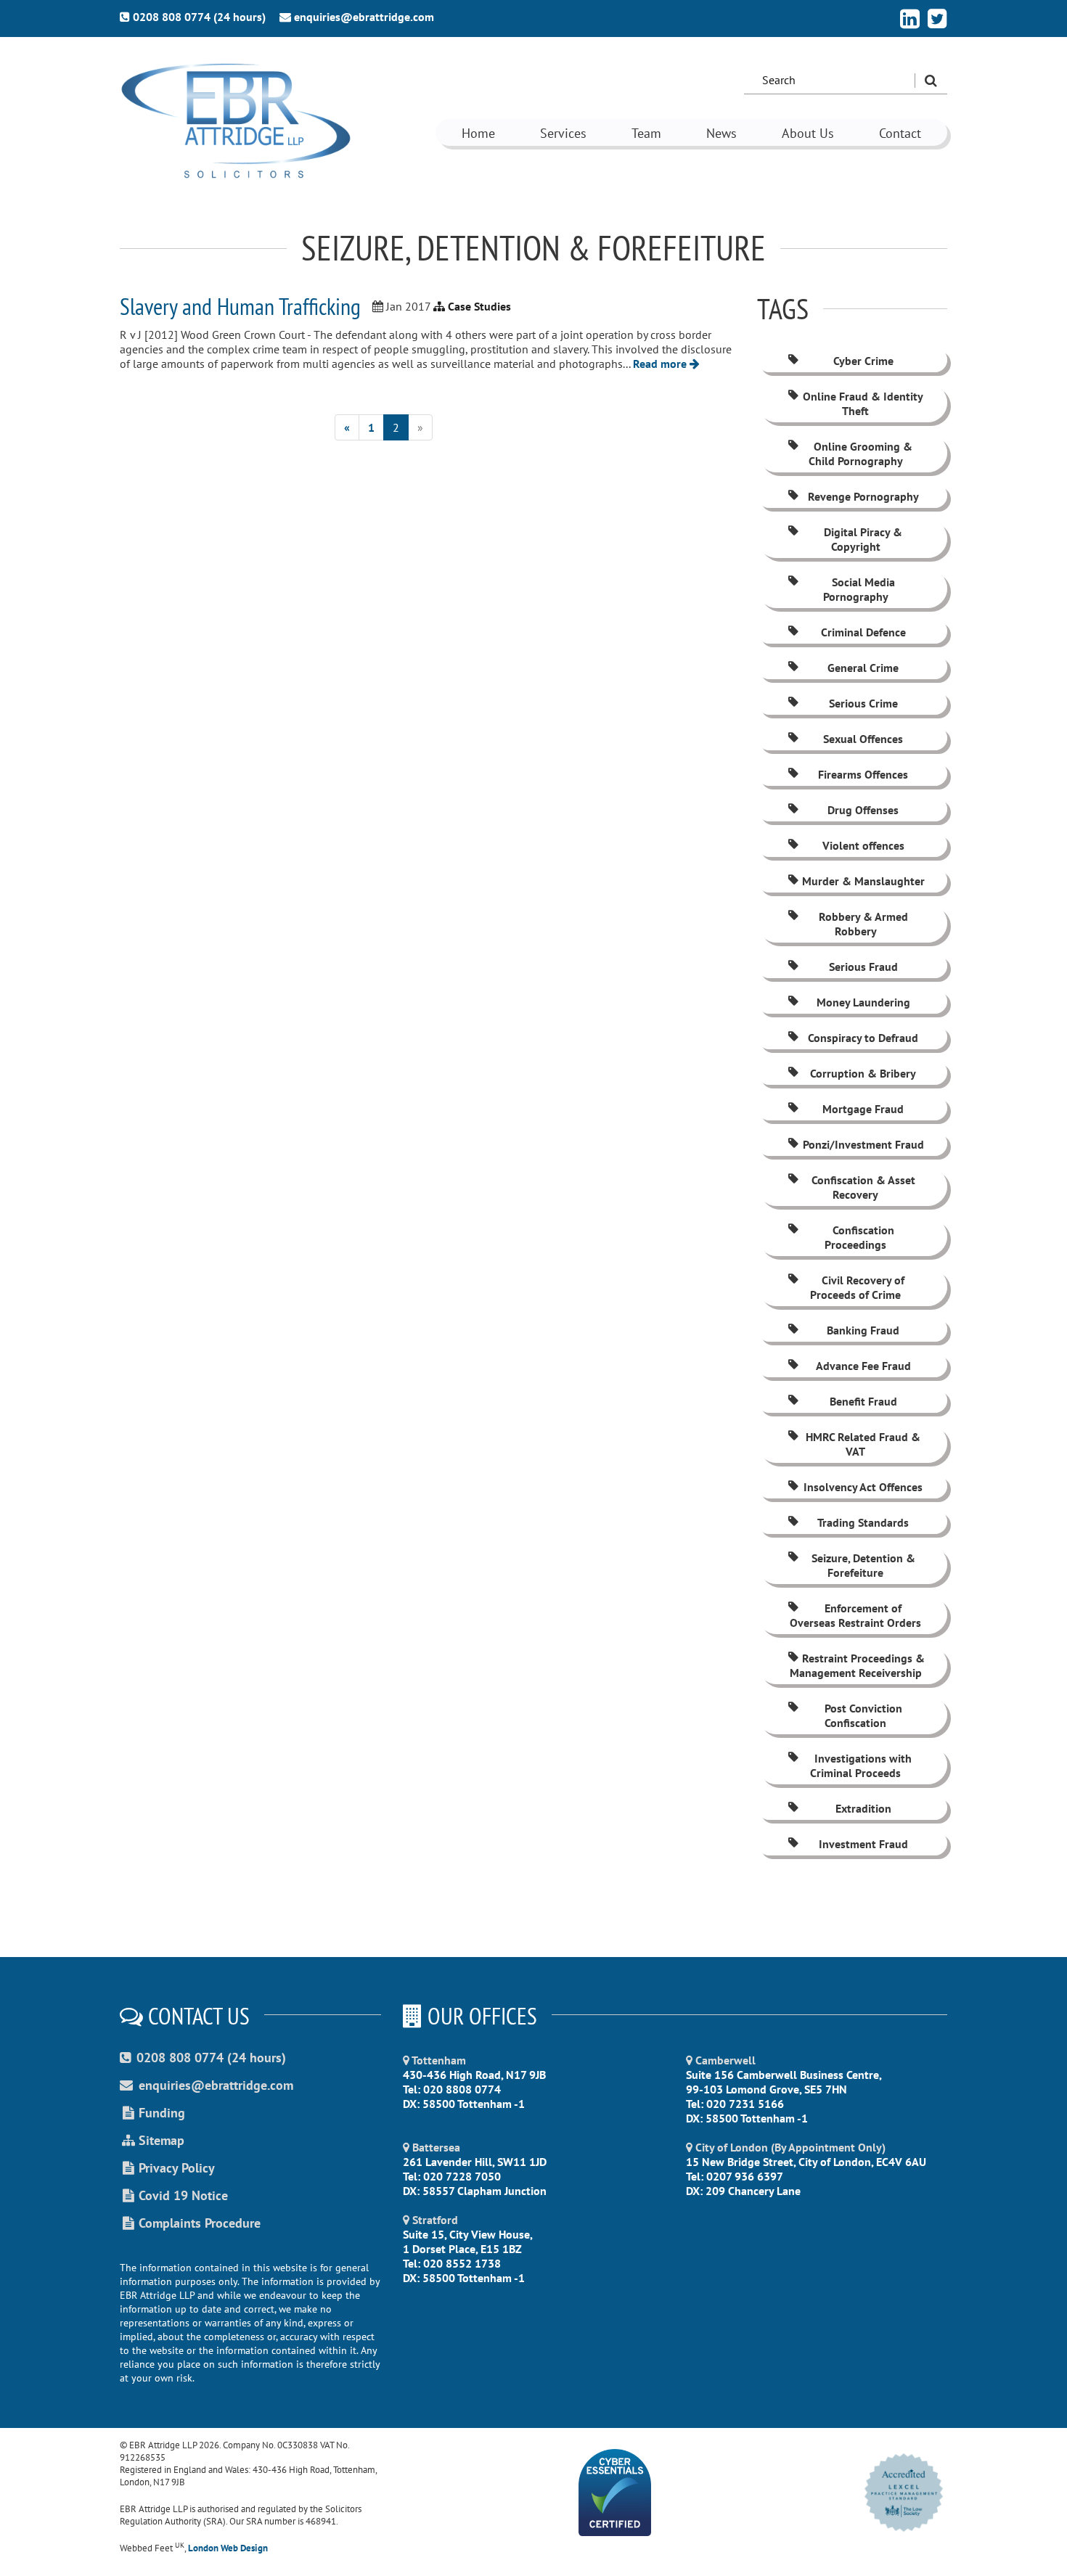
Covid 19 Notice (183, 2195)
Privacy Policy (177, 2168)
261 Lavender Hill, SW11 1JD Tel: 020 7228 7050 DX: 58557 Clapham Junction (475, 2169)
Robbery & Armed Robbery (863, 924)
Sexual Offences (863, 739)
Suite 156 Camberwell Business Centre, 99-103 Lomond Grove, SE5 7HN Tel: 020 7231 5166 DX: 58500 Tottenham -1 (784, 2089)
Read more (661, 364)
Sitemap (162, 2140)
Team (646, 133)
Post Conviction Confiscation (863, 1715)
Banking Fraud (863, 1330)
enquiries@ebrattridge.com (364, 17)
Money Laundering (863, 1002)
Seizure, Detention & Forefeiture (863, 1565)
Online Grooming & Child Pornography (860, 454)
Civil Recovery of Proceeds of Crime (857, 1287)
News (721, 133)
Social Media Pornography (859, 589)
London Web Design (228, 2548)
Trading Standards (863, 1522)
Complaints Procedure (200, 2223)
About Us (808, 133)
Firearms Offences (863, 774)
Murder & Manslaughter (863, 881)
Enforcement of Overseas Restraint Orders (855, 1615)
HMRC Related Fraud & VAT (863, 1444)
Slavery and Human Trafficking (240, 306)
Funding (162, 2113)
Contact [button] (900, 133)
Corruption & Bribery (863, 1073)
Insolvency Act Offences (863, 1487)
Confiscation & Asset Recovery (863, 1187)
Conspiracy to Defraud (863, 1038)
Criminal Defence (863, 632)
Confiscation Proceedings (859, 1237)
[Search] (931, 81)
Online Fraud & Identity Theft (863, 403)
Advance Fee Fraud (863, 1366)
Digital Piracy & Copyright (863, 539)
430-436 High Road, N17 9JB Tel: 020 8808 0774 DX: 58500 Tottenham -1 (474, 2082)
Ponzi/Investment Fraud (863, 1144)
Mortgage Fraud (863, 1109)
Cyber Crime (863, 361)
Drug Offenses (863, 810)
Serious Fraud (863, 967)
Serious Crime (863, 703)
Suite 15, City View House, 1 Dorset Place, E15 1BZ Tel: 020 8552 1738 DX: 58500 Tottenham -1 (468, 2249)
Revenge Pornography (863, 496)
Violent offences (863, 845)
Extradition (863, 1808)
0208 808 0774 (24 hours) (199, 17)
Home (478, 133)
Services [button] (563, 133)
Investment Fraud (863, 1844)
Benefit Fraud (863, 1401)
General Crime (863, 668)
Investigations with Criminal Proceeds (861, 1765)
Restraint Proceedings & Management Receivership (857, 1665)
